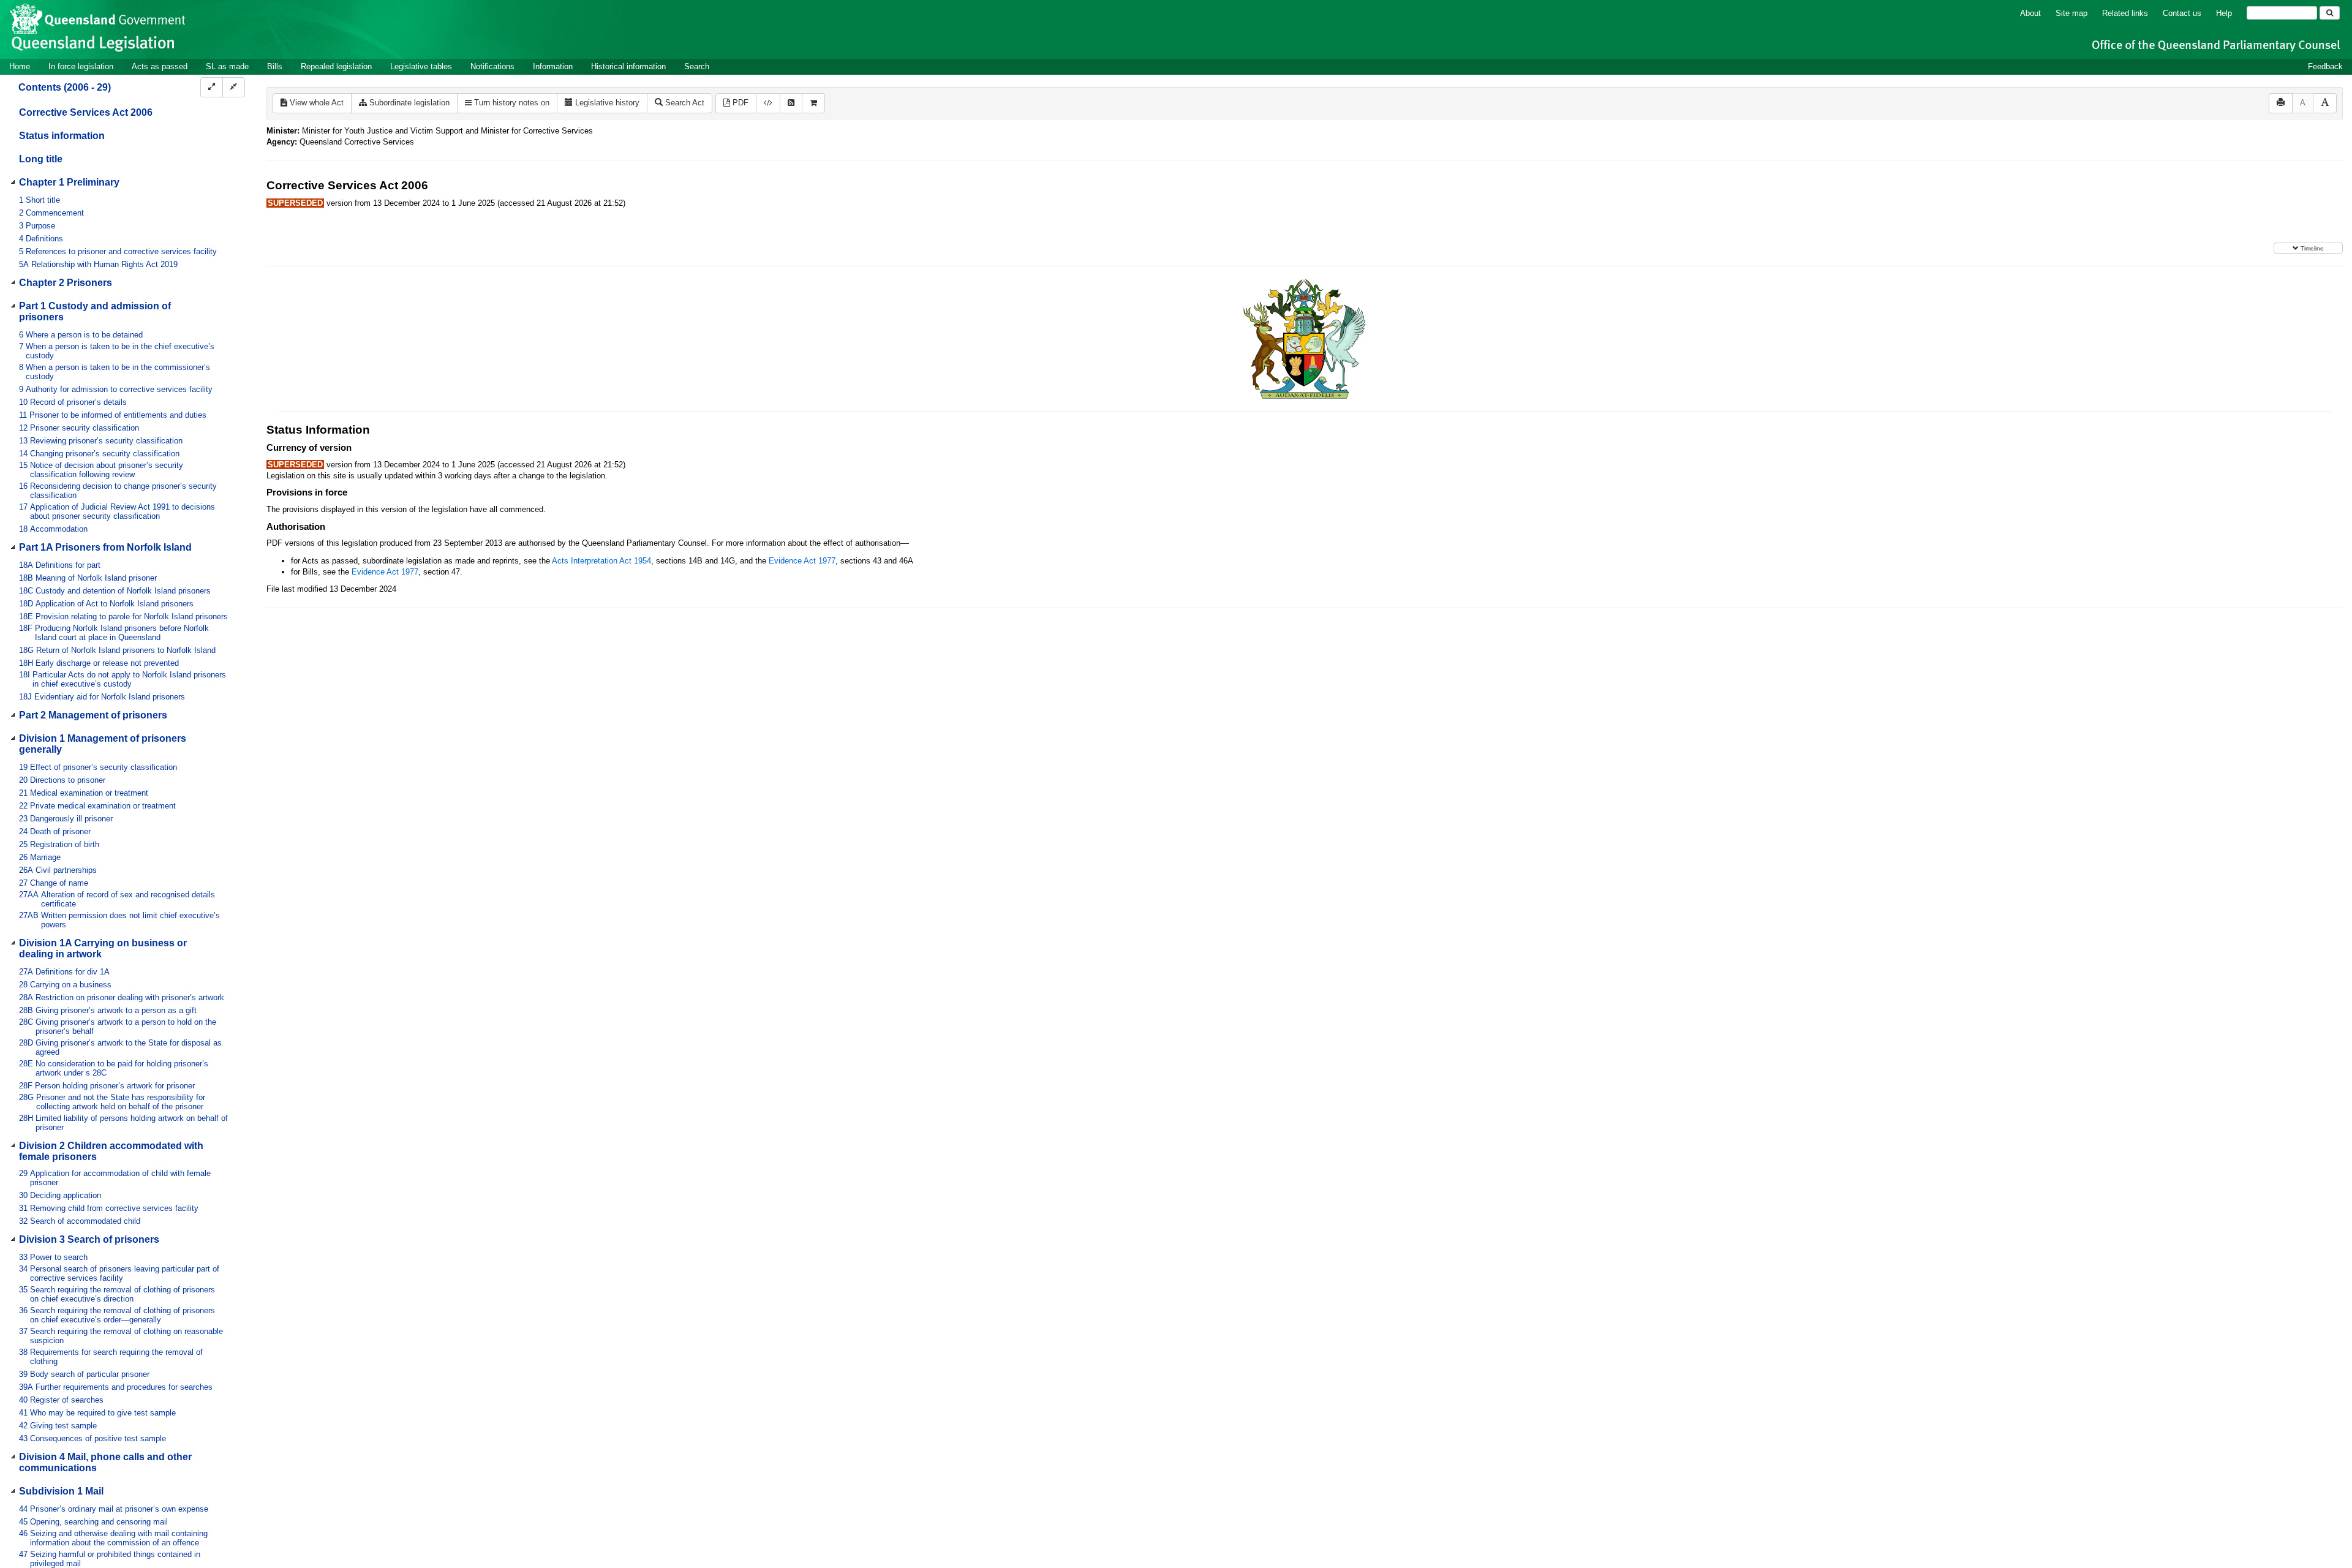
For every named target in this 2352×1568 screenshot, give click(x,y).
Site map (2071, 13)
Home (20, 66)
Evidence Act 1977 (802, 561)
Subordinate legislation (408, 103)
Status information (62, 136)
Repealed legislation (336, 66)
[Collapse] (234, 87)
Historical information (628, 66)
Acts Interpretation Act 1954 (601, 561)
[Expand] (212, 87)
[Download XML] (768, 103)
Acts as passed (160, 66)
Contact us (2182, 13)
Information (553, 66)
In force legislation (81, 66)
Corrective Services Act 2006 (86, 112)
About (2030, 13)
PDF (739, 103)
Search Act (684, 103)
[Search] (2330, 13)
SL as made (227, 66)
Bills (275, 66)
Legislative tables (421, 66)
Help (2224, 13)
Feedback (2325, 66)
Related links (2125, 13)
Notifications (492, 66)
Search (697, 66)
